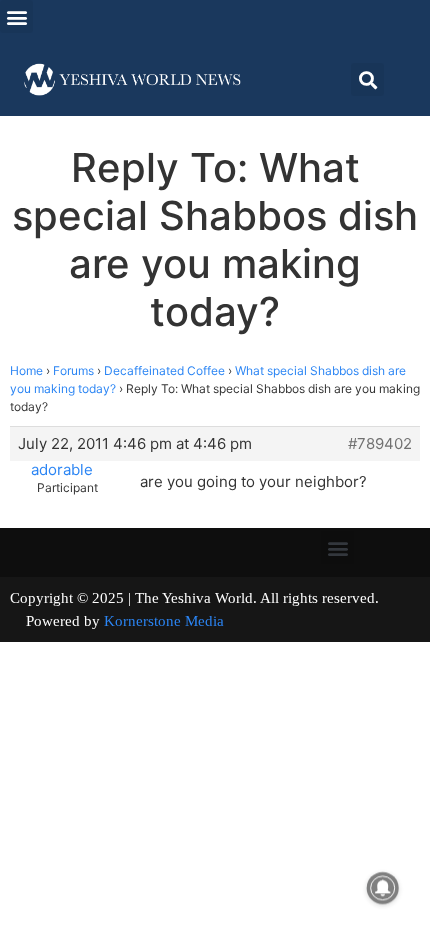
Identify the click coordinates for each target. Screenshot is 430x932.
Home (26, 370)
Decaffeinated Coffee (164, 370)
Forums (73, 370)
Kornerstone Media (164, 621)
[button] (16, 16)
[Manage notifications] (383, 888)
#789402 (380, 444)
